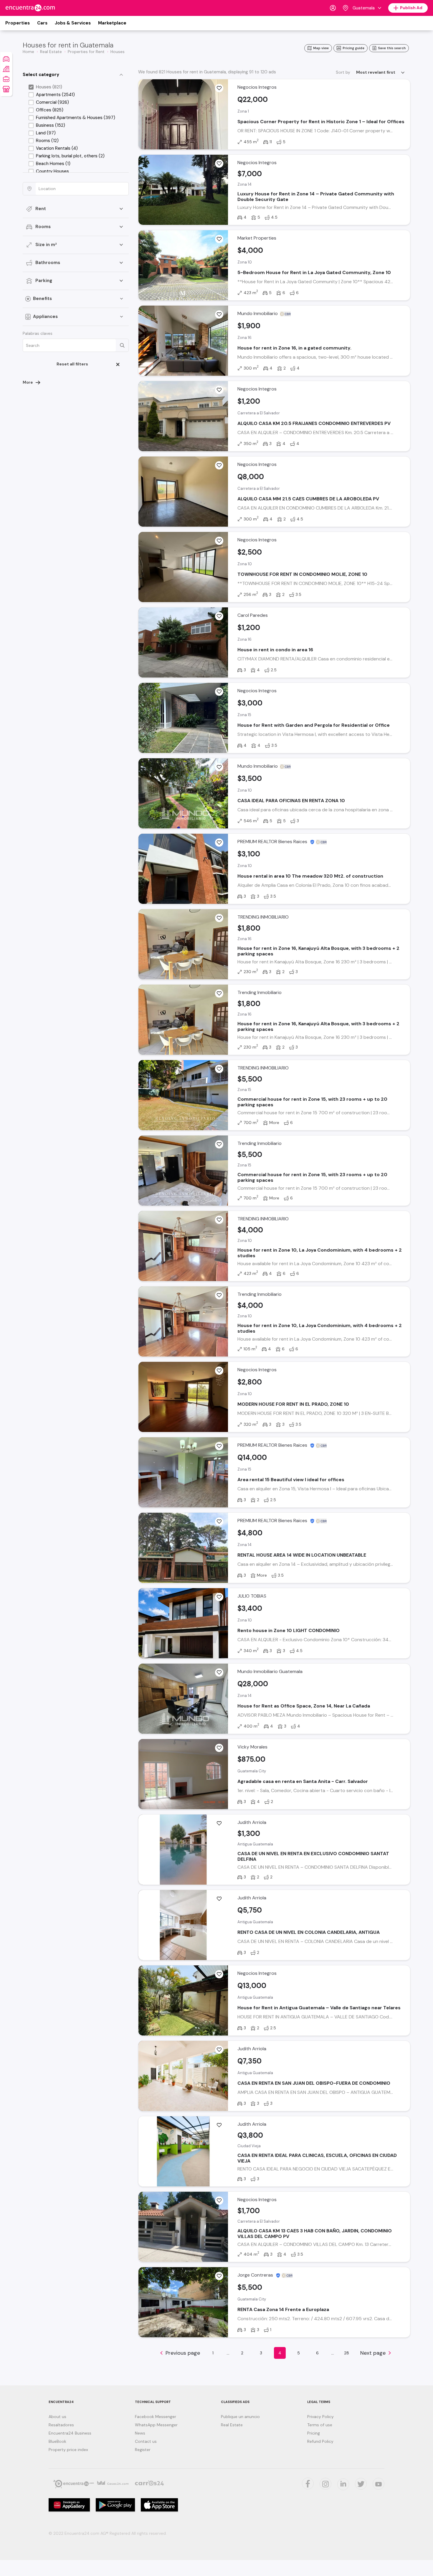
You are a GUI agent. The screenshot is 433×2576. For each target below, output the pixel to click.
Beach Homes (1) (53, 164)
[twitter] (308, 2483)
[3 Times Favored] (219, 164)
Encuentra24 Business (70, 2433)
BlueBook (57, 2441)
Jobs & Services (73, 23)
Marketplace (112, 23)
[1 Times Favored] (219, 390)
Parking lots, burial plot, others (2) (70, 156)
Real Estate (232, 2425)
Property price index (68, 2450)
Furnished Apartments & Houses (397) (76, 118)
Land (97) (46, 133)
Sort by (343, 72)
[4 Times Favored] (219, 616)
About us (57, 2417)
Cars (42, 23)
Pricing (314, 2433)
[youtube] (379, 2484)
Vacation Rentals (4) (57, 148)
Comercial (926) (52, 102)
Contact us (146, 2441)
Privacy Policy (320, 2417)
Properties (18, 23)
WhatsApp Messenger (156, 2425)
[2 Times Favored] (219, 88)
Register (143, 2450)
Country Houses (52, 171)
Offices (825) (50, 110)
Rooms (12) (47, 141)
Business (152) (51, 125)
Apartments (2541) (55, 95)
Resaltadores (61, 2425)
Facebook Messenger (156, 2417)
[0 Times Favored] (219, 239)
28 (347, 2353)
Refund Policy (320, 2441)
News (140, 2433)
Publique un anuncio (240, 2417)
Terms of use (320, 2425)
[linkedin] (343, 2484)
